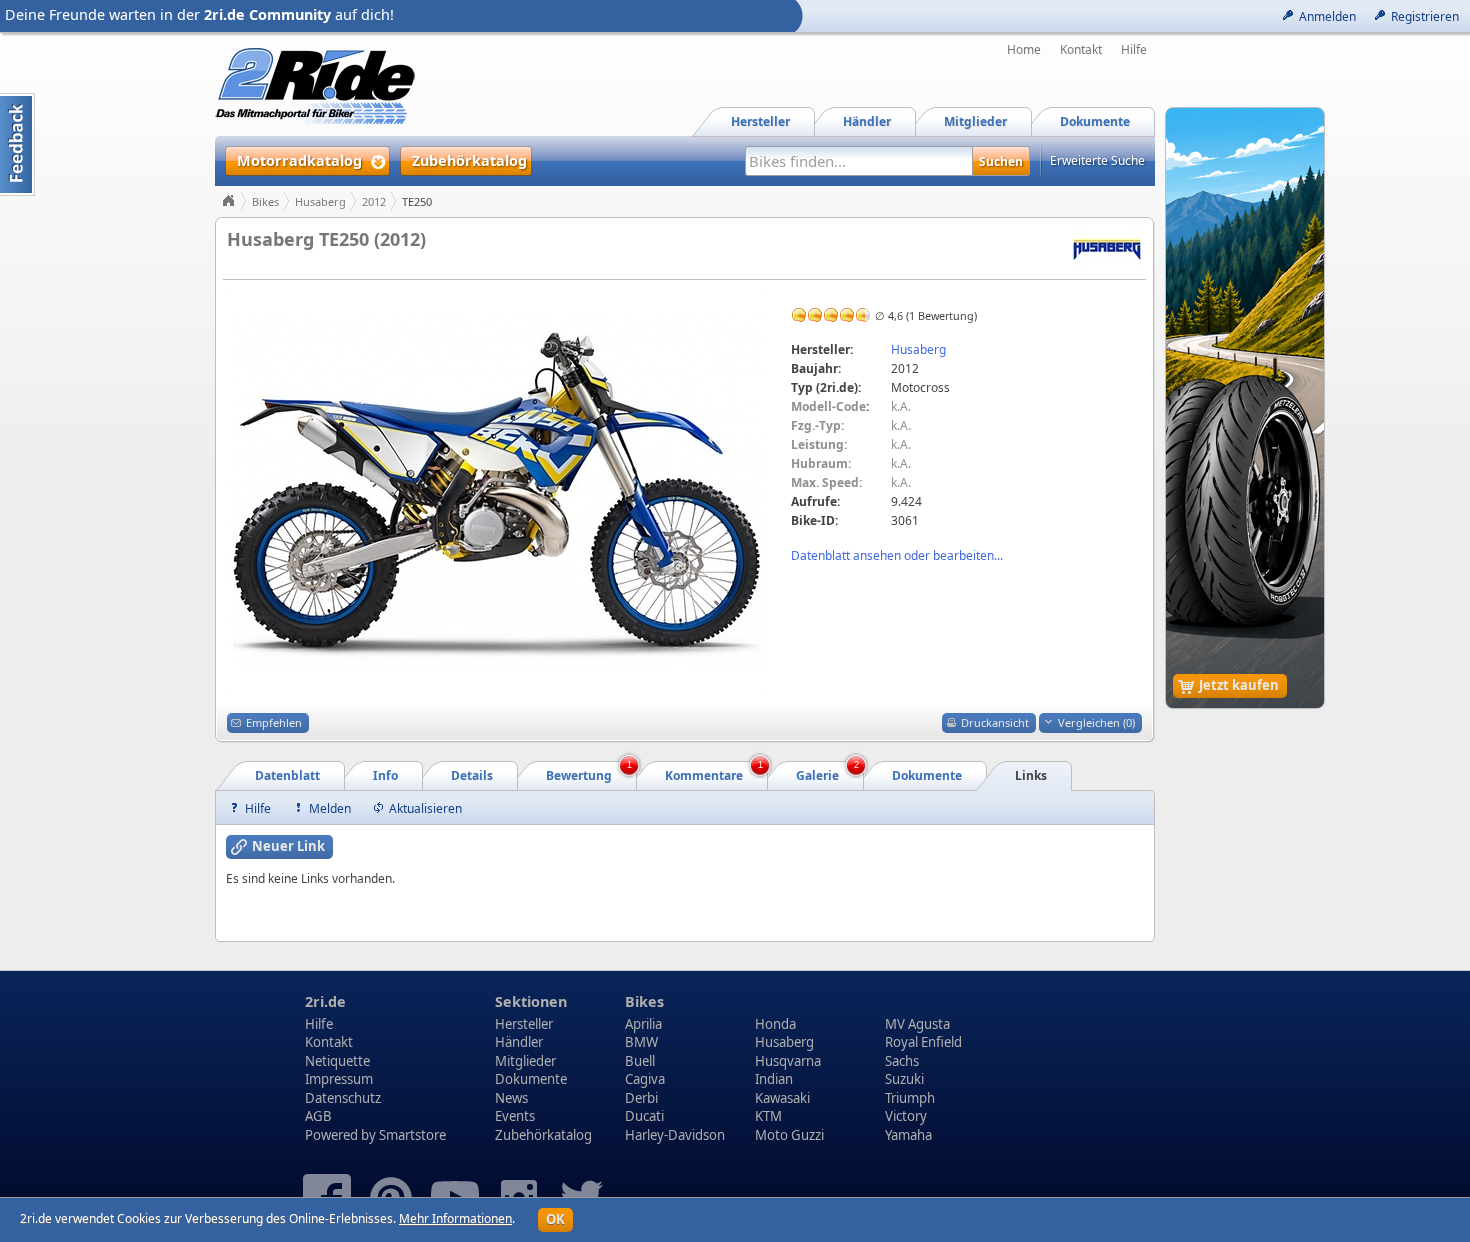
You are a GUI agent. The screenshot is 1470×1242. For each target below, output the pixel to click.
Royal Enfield (923, 1042)
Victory (906, 1116)
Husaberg (320, 201)
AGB (318, 1116)
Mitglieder (525, 1061)
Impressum (339, 1079)
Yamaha (908, 1135)
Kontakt (1081, 50)
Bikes (265, 201)
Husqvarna (788, 1061)
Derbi (641, 1098)
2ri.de (325, 1001)
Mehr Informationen (455, 1218)
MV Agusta (917, 1024)
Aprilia (643, 1024)
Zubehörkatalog (543, 1135)
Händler (519, 1042)
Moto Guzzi (789, 1135)
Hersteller (524, 1024)
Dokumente (531, 1079)
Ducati (644, 1116)
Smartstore (412, 1135)
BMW (641, 1042)
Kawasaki (782, 1098)
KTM (768, 1116)
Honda (775, 1024)
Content (17, 144)
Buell (640, 1061)
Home (1024, 50)
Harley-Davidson (675, 1135)
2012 (374, 201)
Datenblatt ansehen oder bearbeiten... (897, 555)
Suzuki (904, 1079)
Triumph (910, 1098)
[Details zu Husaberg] (1107, 248)
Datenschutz (343, 1098)
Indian (774, 1079)
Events (515, 1116)
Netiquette (337, 1061)
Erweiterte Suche (1097, 160)
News (511, 1098)
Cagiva (645, 1079)
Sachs (902, 1061)
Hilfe (1134, 50)
